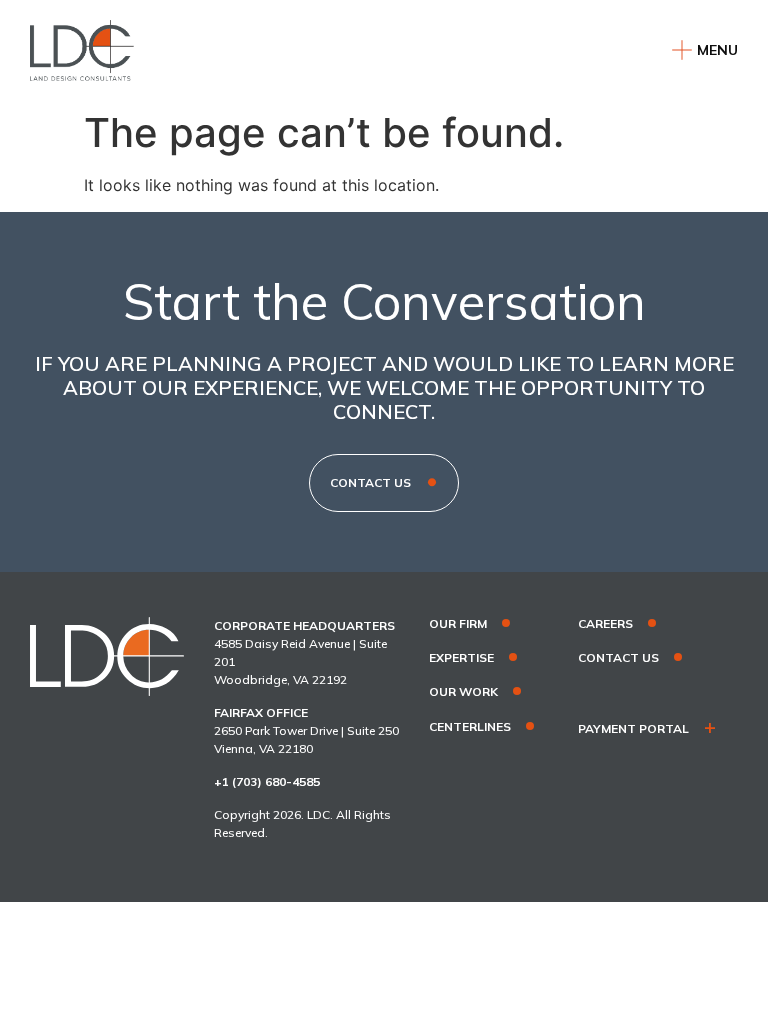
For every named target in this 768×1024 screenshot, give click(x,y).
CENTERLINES (470, 727)
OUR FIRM (458, 624)
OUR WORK (463, 692)
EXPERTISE (461, 658)
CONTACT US (618, 658)
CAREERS (605, 624)
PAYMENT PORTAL (633, 729)
